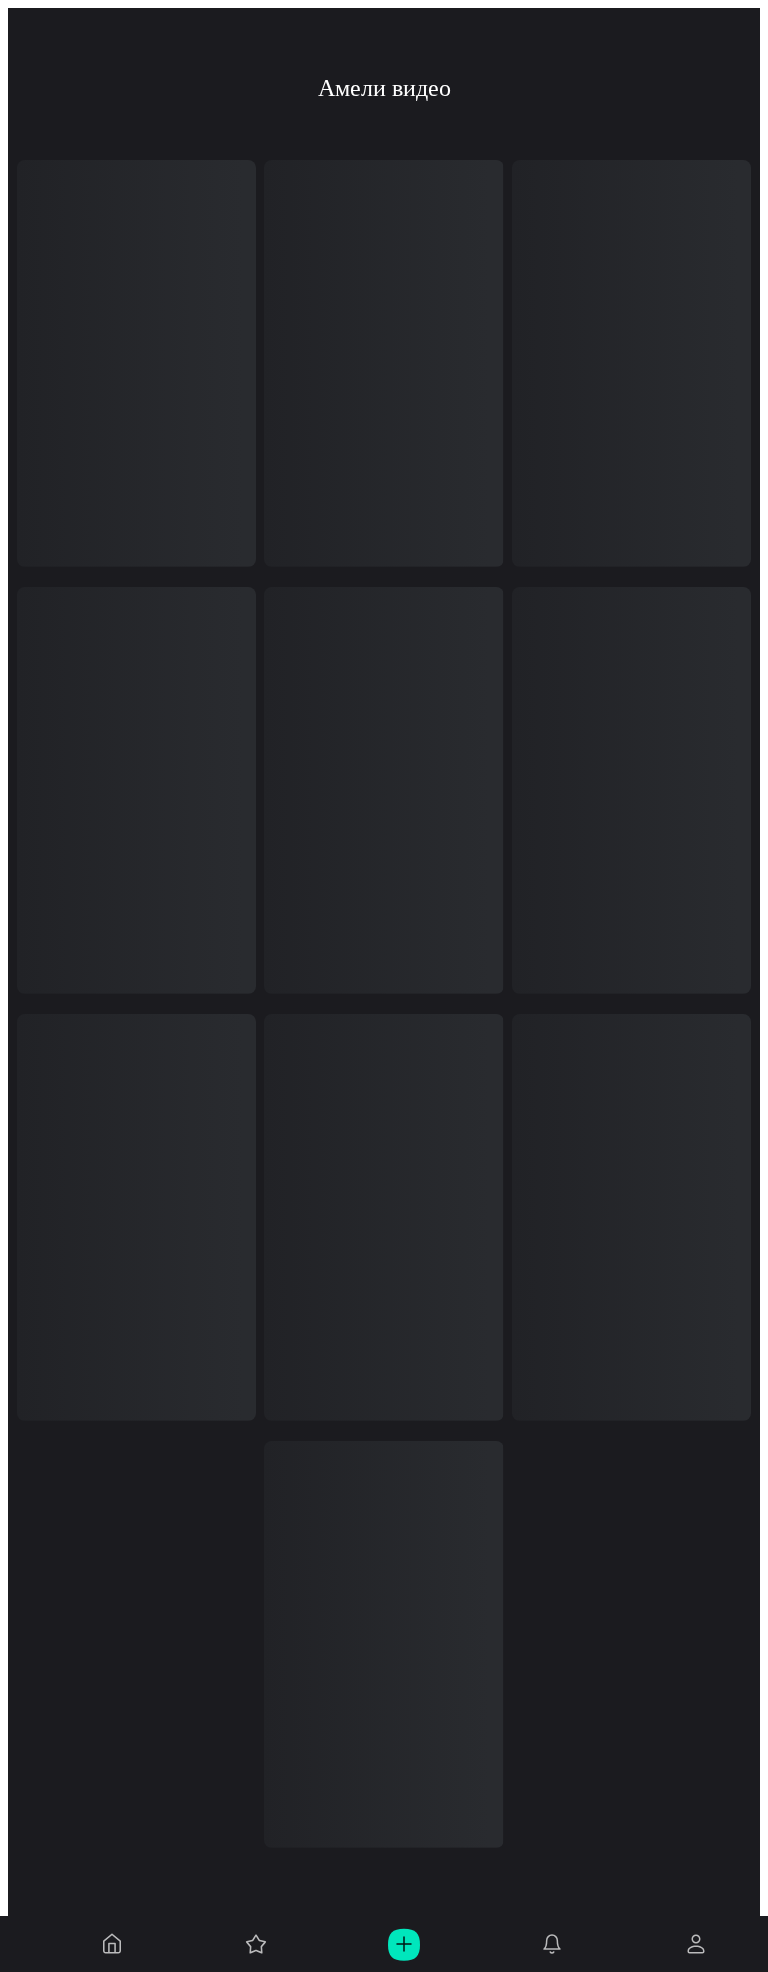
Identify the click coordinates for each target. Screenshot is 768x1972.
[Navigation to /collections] (256, 1944)
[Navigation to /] (112, 1944)
